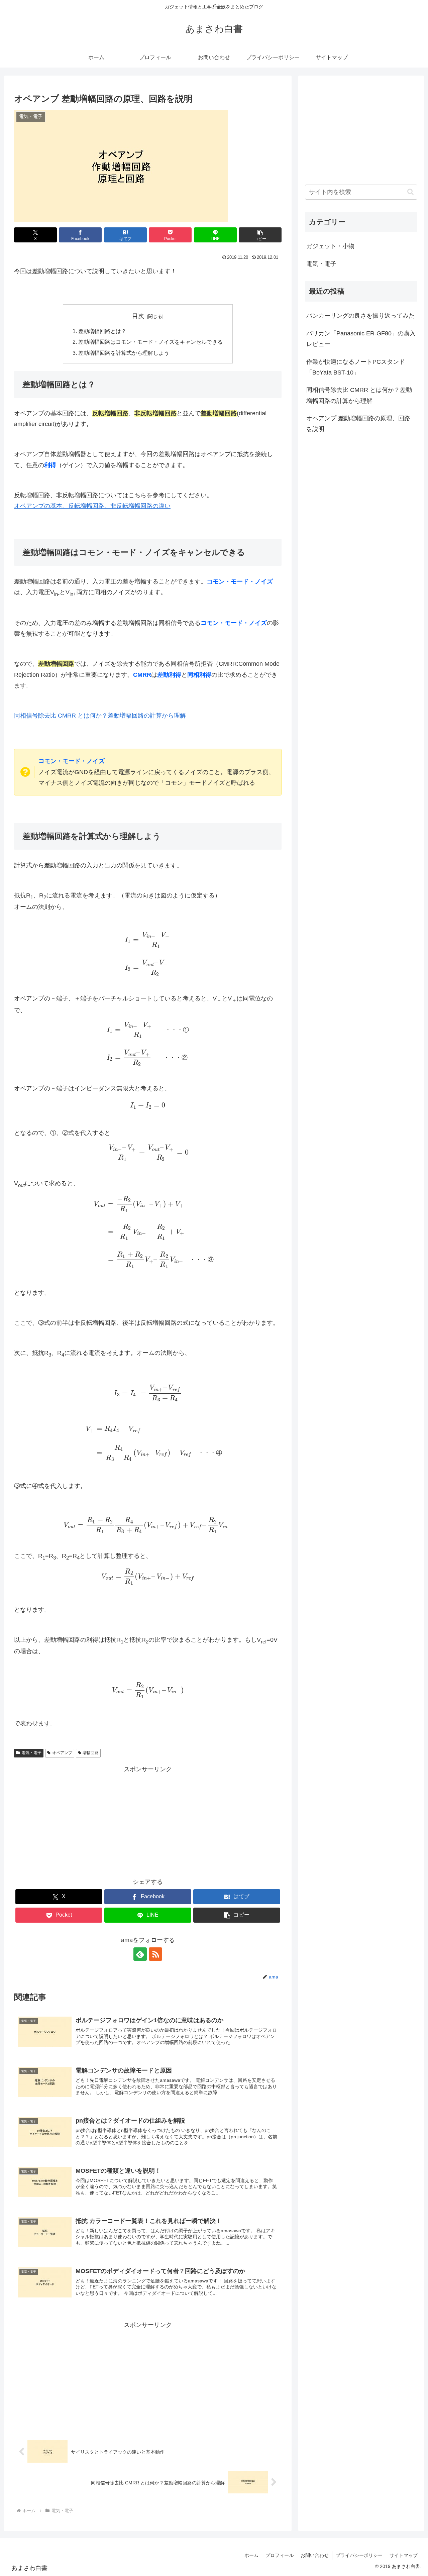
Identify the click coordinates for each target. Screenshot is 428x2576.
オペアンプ (62, 1753)
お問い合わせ (315, 2555)
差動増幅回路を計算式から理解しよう (124, 353)
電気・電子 (31, 1753)
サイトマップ (404, 2555)
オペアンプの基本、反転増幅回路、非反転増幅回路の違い (92, 506)
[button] (260, 235)
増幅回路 (91, 1753)
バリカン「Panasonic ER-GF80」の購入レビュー (361, 339)
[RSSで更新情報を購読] (155, 1954)
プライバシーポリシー (359, 2555)
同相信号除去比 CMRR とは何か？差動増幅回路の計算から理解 (100, 716)
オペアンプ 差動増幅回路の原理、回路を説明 (358, 424)
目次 (138, 316)
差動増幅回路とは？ (102, 331)
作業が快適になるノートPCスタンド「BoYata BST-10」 (356, 367)
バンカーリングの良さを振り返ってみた (360, 316)
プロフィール (280, 2555)
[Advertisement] (148, 1821)
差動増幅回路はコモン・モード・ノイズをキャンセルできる (150, 342)
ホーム (251, 2555)
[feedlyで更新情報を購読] (140, 1954)
